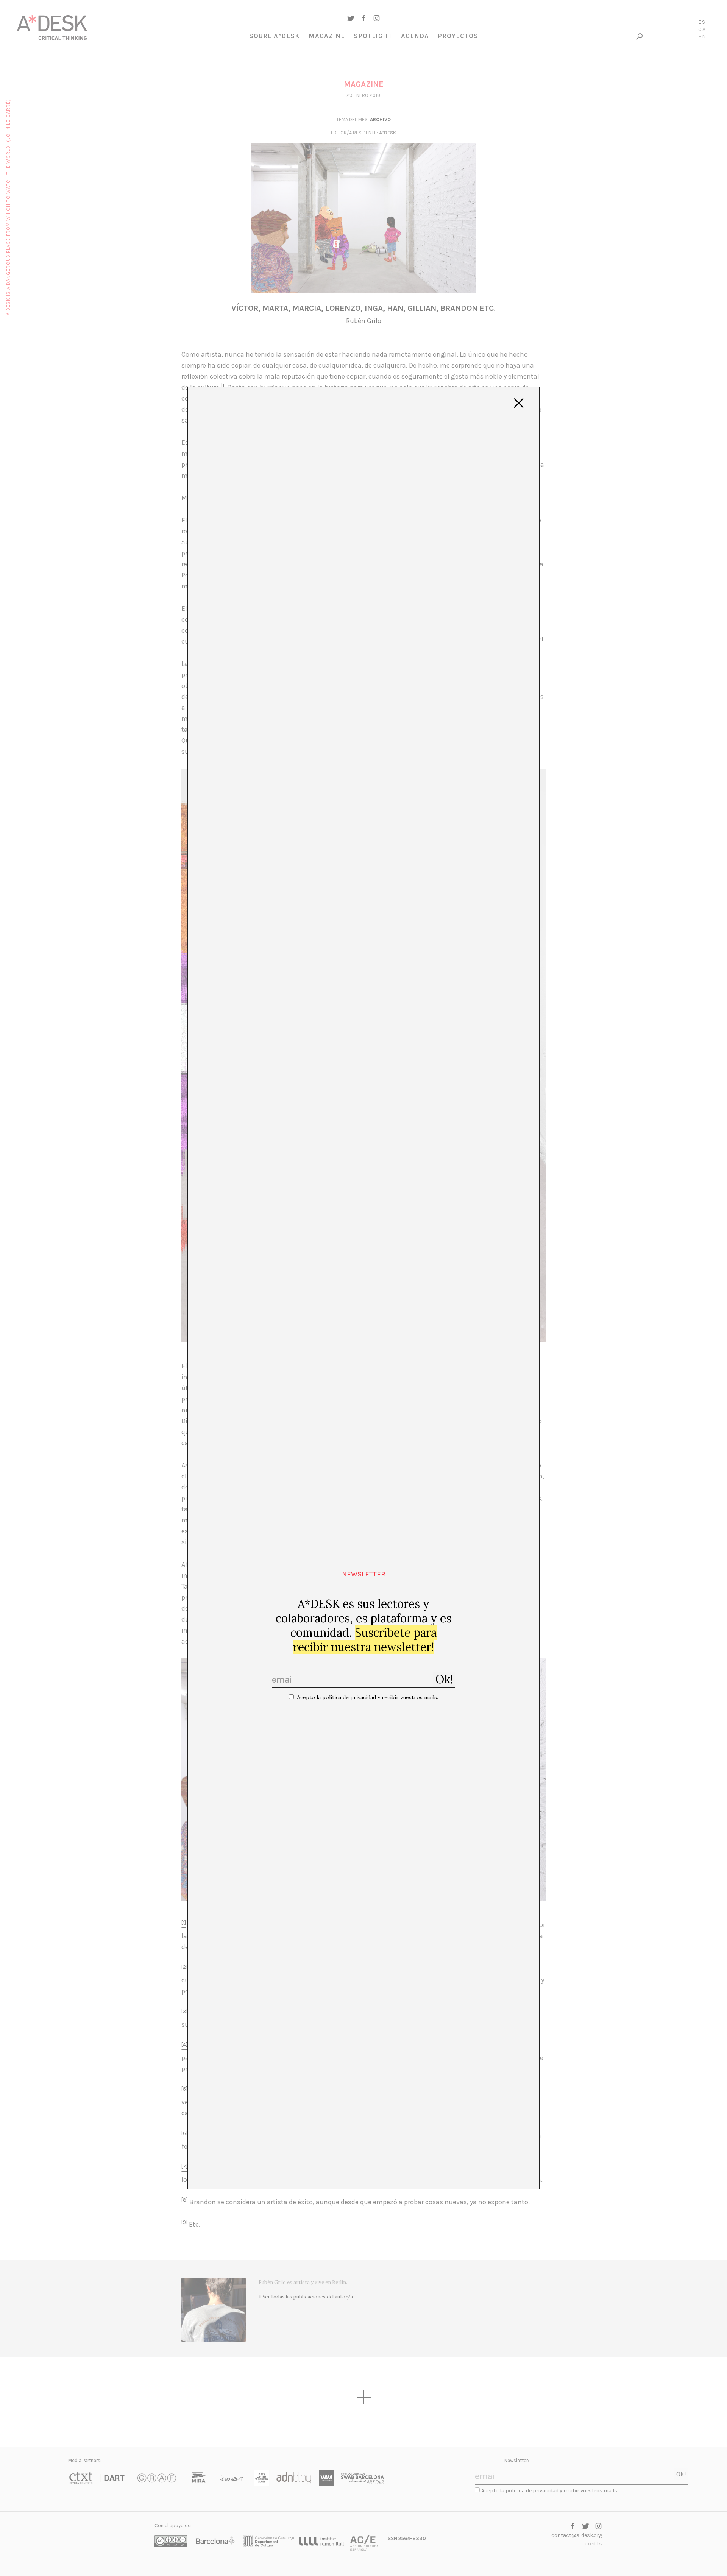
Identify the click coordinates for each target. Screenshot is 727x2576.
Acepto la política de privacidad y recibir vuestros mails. (367, 1697)
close (519, 403)
